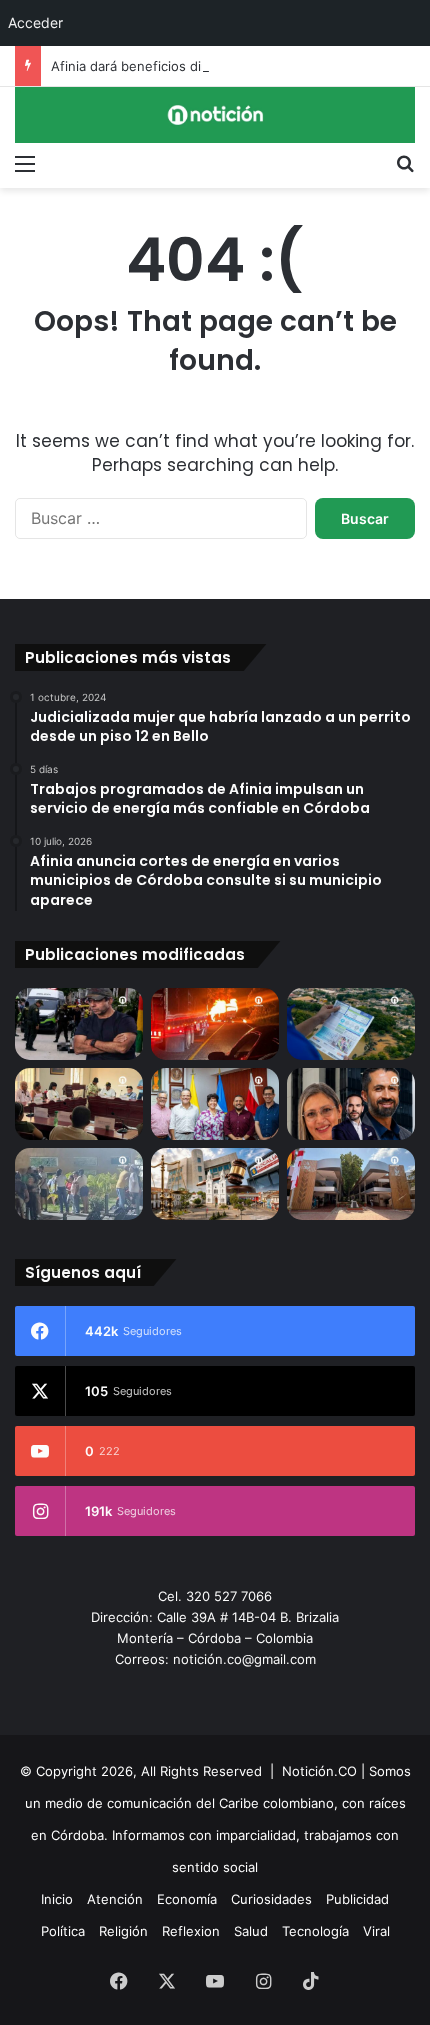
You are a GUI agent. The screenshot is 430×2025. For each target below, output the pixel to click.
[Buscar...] (405, 163)
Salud (251, 1931)
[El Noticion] (215, 115)
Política (63, 1931)
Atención (115, 1899)
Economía (187, 1899)
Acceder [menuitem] (35, 22)
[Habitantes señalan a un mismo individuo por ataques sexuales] (79, 1184)
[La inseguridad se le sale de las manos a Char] (79, 1024)
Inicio (57, 1899)
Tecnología (315, 1931)
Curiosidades (271, 1899)
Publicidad (357, 1899)
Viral (376, 1931)
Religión (123, 1931)
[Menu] (25, 163)
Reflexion (191, 1931)
